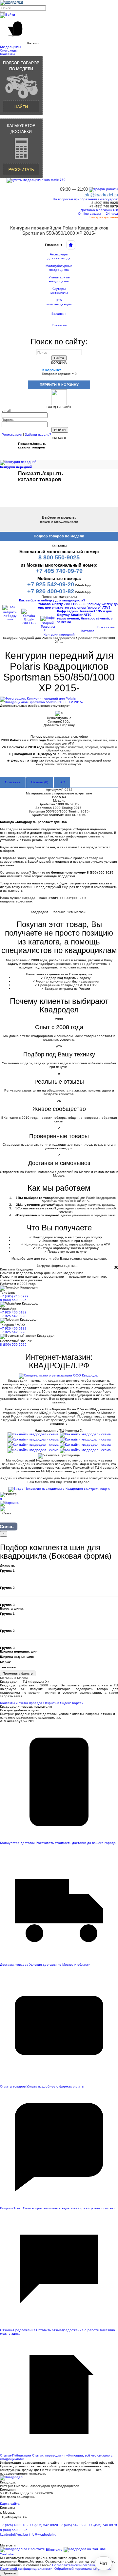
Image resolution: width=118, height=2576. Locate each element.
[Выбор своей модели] (21, 85)
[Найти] (3, 12)
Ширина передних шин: (19, 1651)
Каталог (88, 631)
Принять (9, 2573)
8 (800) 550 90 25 (14, 2530)
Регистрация (12, 434)
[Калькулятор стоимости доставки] (21, 148)
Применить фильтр (18, 1673)
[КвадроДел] (11, 2)
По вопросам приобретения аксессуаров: (85, 199)
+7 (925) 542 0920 (44, 2525)
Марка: (6, 1662)
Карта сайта (10, 2504)
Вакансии (59, 314)
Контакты (59, 325)
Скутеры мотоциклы (59, 291)
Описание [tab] (13, 782)
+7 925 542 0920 (13, 1316)
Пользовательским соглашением (78, 2565)
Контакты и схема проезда (21, 1703)
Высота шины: (12, 1608)
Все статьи (106, 627)
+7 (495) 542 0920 (73, 2525)
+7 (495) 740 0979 (14, 1296)
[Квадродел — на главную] (11, 2478)
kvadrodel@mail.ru (14, 2534)
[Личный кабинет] (8, 15)
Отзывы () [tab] (40, 782)
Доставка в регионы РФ (99, 210)
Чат (103, 2563)
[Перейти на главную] (71, 245)
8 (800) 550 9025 (13, 1300)
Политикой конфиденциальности (26, 2569)
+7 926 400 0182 (13, 1312)
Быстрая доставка (103, 217)
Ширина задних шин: (17, 1657)
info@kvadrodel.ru (43, 2534)
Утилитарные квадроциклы (59, 279)
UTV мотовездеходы (59, 302)
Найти (59, 358)
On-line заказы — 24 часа (98, 214)
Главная (54, 245)
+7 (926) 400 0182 (14, 2525)
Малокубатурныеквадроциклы (59, 268)
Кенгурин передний (59, 634)
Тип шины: (9, 1667)
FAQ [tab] (62, 782)
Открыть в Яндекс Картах (63, 1703)
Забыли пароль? (38, 434)
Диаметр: (8, 1565)
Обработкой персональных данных (82, 2569)
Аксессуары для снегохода (59, 256)
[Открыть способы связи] (7, 1513)
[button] (59, 32)
